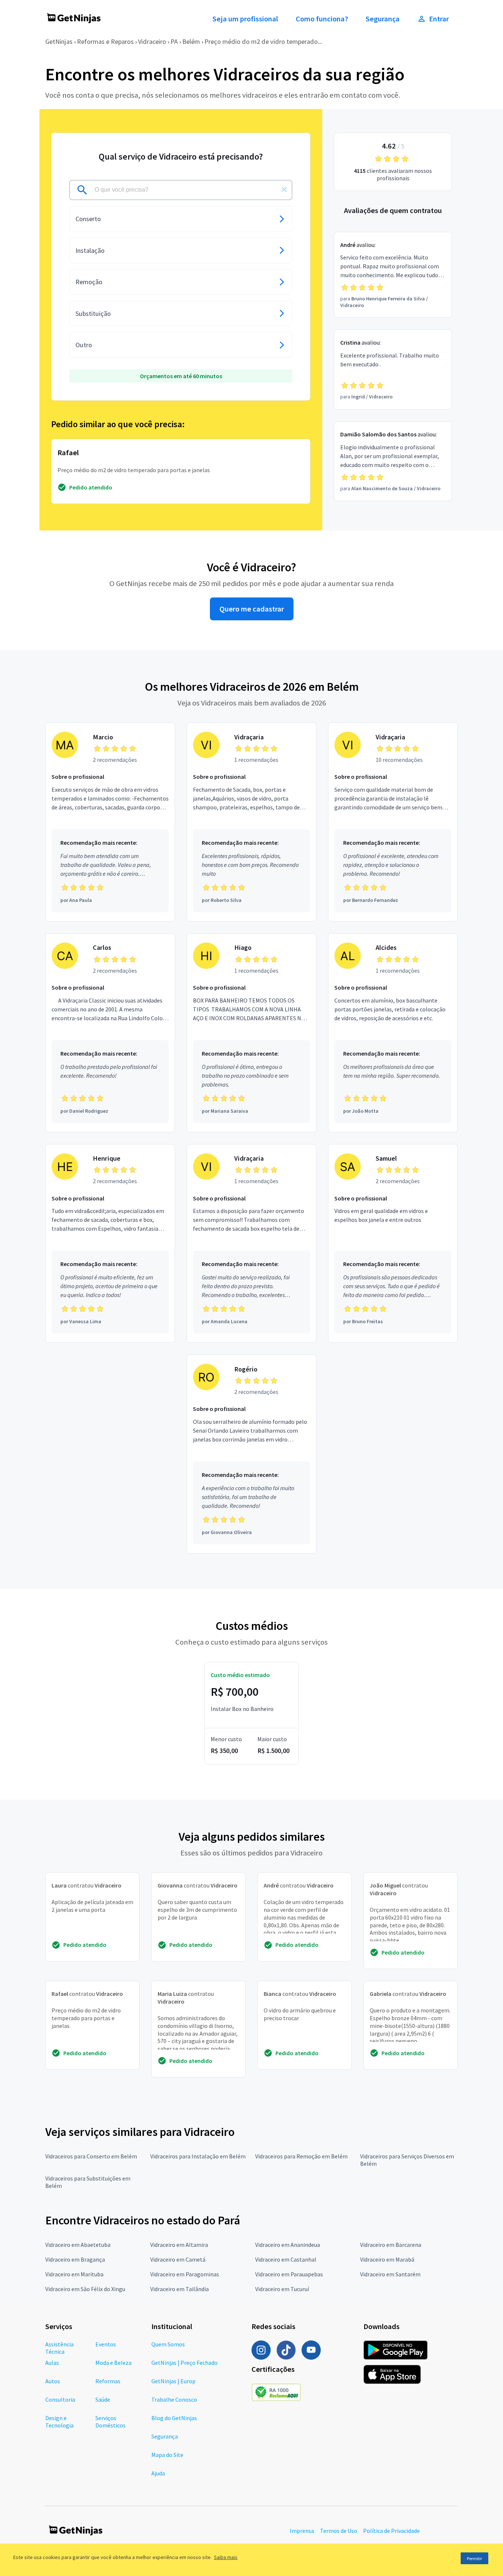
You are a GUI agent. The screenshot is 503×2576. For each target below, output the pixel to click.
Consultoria (60, 2399)
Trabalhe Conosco (174, 2399)
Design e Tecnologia (59, 2422)
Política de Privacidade (391, 2531)
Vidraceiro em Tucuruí (282, 2289)
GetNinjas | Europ (173, 2381)
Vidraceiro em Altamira (179, 2245)
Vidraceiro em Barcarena (391, 2245)
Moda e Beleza (113, 2363)
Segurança (383, 19)
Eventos (106, 2344)
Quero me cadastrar (252, 609)
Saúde (103, 2399)
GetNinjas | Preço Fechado (184, 2363)
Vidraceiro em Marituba (74, 2274)
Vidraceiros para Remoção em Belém (301, 2156)
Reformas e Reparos (105, 41)
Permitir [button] (474, 2558)
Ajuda (158, 2473)
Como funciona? (322, 19)
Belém (191, 41)
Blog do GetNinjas (174, 2418)
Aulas (52, 2363)
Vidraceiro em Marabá (387, 2259)
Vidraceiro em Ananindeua (288, 2245)
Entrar (439, 19)
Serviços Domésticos (110, 2422)
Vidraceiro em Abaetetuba (78, 2245)
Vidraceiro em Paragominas (185, 2274)
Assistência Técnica (59, 2348)
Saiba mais (226, 2557)
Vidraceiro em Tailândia (180, 2289)
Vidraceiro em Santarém (390, 2274)
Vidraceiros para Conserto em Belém (91, 2156)
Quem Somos (168, 2344)
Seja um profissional (245, 19)
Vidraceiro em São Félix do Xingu (85, 2289)
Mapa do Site (167, 2455)
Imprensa (302, 2531)
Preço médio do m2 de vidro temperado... (263, 41)
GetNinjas (59, 41)
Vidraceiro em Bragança (75, 2259)
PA (174, 41)
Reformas (108, 2381)
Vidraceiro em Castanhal (286, 2259)
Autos (53, 2381)
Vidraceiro (152, 41)
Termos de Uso (339, 2531)
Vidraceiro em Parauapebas (289, 2274)
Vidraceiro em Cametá (178, 2259)
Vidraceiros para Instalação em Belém (198, 2156)
